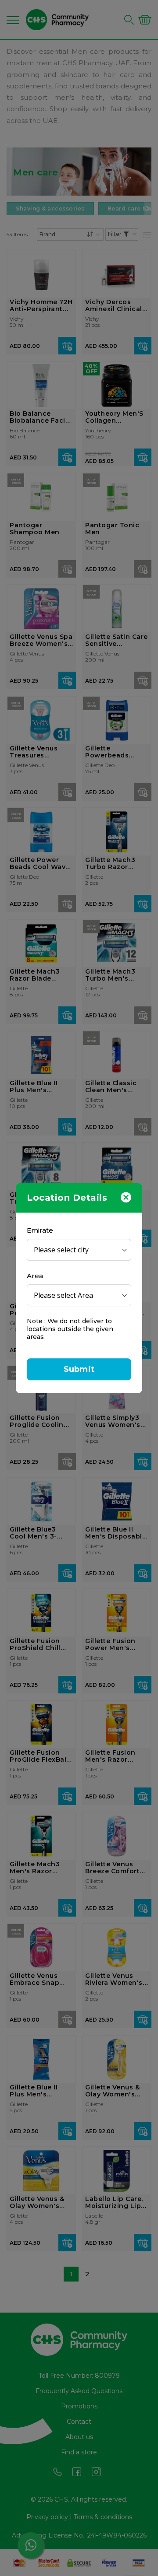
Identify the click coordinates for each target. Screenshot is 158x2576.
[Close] (126, 1197)
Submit (79, 1369)
